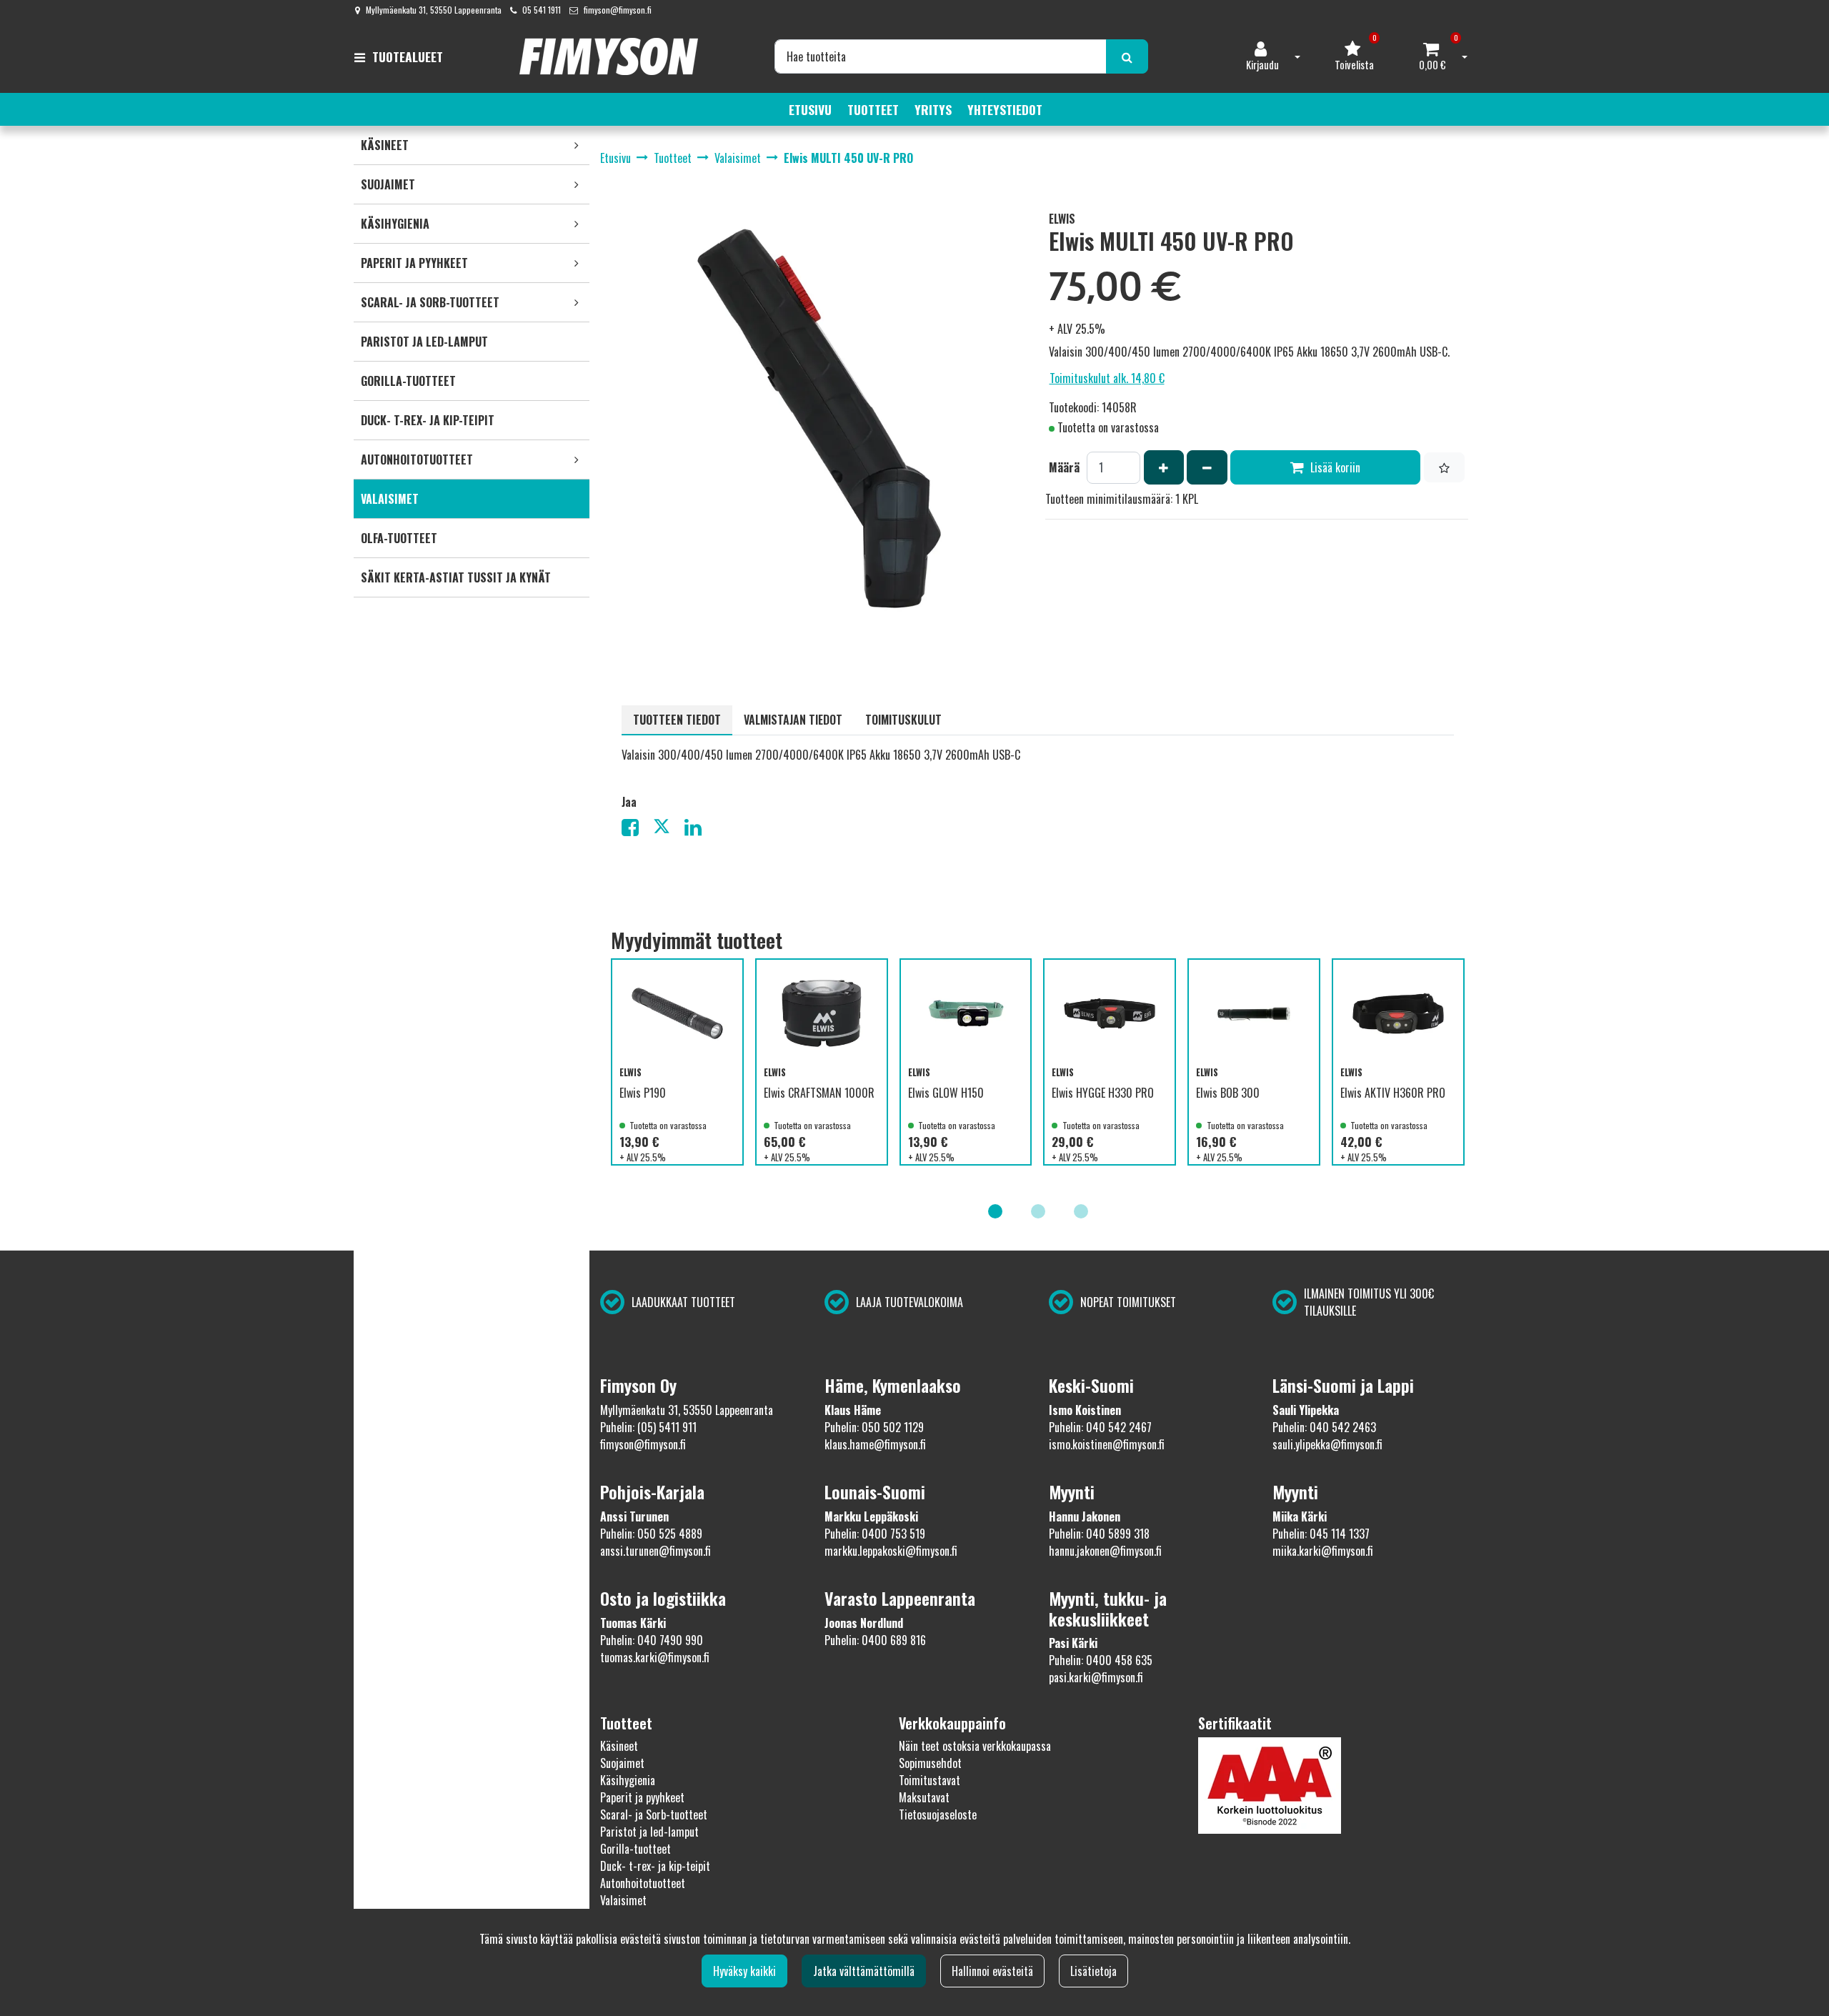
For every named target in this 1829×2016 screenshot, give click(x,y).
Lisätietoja (1093, 1971)
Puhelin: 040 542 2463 (1324, 1427)
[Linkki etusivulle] (609, 56)
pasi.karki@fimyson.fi (1096, 1677)
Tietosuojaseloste (938, 1814)
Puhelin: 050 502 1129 (874, 1427)
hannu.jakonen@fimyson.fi (1105, 1551)
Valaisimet (623, 1900)
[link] (577, 145)
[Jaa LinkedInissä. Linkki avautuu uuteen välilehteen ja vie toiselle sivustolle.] (699, 830)
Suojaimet (622, 1763)
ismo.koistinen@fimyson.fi (1107, 1444)
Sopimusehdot (930, 1763)
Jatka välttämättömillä (864, 1971)
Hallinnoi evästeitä (992, 1971)
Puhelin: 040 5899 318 (1099, 1534)
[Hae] (1127, 56)
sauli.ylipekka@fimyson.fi (1327, 1444)
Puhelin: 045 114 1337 (1321, 1534)
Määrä (1064, 467)
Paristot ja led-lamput (649, 1832)
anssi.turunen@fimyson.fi (656, 1551)
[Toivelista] (1444, 467)
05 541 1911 (542, 10)
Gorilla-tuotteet (636, 1849)
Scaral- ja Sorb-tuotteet (654, 1814)
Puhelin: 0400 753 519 (875, 1534)
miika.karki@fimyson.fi (1323, 1551)
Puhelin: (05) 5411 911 (648, 1427)
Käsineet (619, 1746)
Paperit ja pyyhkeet (642, 1797)
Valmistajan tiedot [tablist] (793, 720)
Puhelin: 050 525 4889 (651, 1534)
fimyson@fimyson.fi (618, 10)
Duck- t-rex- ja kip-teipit (655, 1866)
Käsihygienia (628, 1780)
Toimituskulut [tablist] (903, 720)
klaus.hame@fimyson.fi (875, 1444)
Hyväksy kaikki (744, 1971)
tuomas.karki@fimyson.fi (655, 1657)
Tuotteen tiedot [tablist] (677, 720)
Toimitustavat (930, 1780)
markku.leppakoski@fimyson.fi (891, 1551)
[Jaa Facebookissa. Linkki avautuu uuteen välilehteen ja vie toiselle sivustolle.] (637, 830)
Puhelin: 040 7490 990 (652, 1640)
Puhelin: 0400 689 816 (875, 1640)
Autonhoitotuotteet (643, 1883)
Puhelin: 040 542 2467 (1100, 1427)
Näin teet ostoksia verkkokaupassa (975, 1746)
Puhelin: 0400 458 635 (1101, 1660)
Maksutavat (924, 1797)
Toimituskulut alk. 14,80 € (1107, 378)
